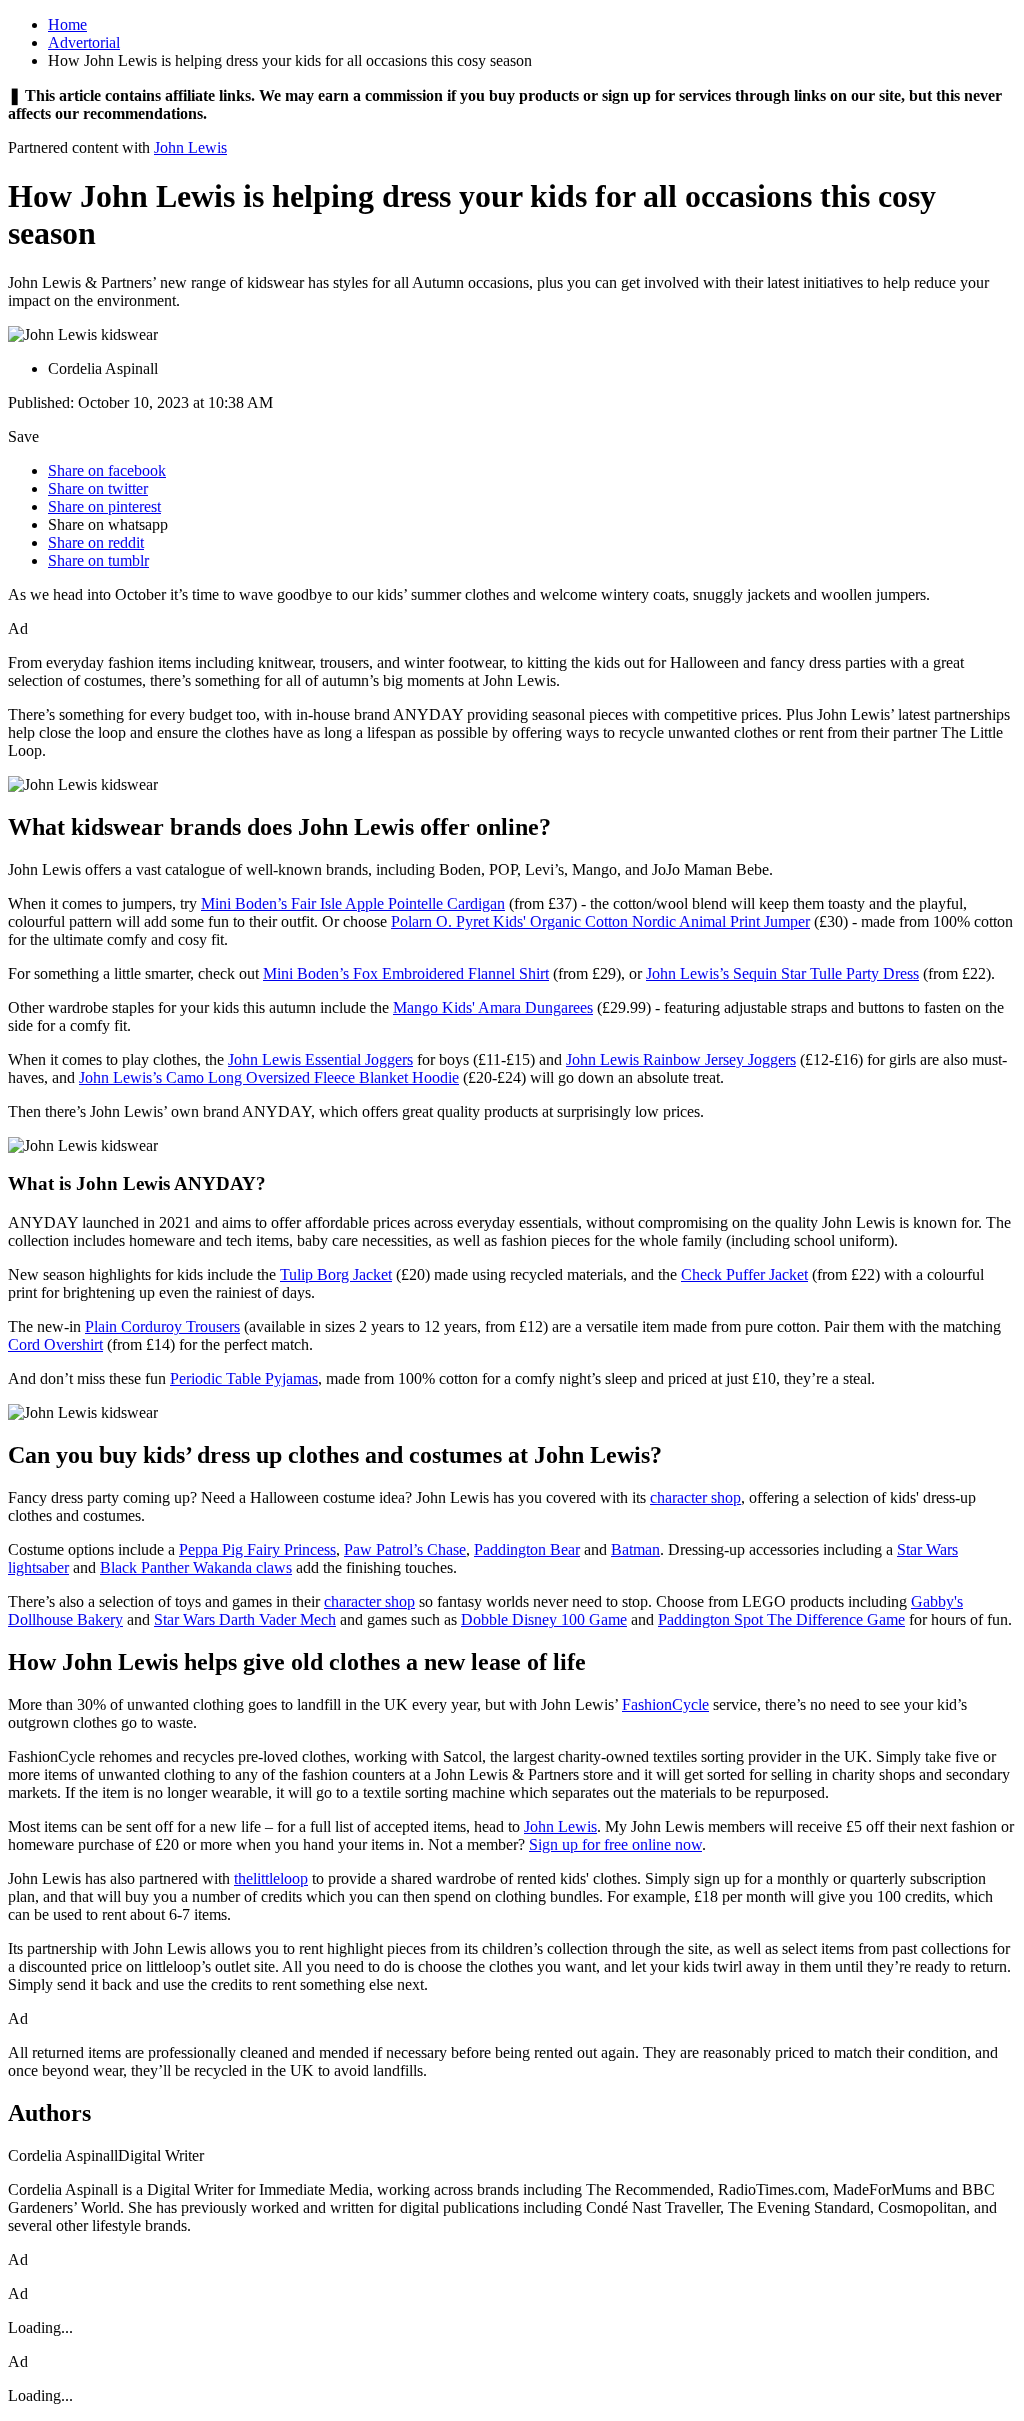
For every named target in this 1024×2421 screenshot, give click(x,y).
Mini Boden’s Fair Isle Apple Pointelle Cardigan (353, 903)
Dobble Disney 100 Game (544, 1619)
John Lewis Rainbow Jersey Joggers (681, 1059)
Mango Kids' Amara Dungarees (493, 1007)
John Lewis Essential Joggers (320, 1059)
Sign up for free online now (615, 1844)
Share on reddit (96, 542)
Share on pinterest (104, 506)
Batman (635, 1549)
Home (67, 24)
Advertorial (84, 42)
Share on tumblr (98, 560)
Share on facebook (107, 470)
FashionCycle (665, 1704)
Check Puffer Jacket (744, 1274)
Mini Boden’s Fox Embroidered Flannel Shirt (406, 973)
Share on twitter (98, 488)
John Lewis (190, 147)
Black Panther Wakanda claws (196, 1567)
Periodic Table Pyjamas (244, 1378)
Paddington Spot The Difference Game (781, 1619)
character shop (695, 1497)
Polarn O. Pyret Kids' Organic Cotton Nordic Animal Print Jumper (600, 921)
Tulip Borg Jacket (336, 1274)
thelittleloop (271, 1878)
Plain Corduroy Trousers (162, 1326)
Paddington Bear (527, 1549)
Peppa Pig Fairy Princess (257, 1549)
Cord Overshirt (55, 1344)
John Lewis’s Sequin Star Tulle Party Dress (782, 973)
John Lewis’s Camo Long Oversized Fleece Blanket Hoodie (269, 1077)
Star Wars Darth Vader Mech (245, 1619)
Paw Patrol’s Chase (405, 1549)
